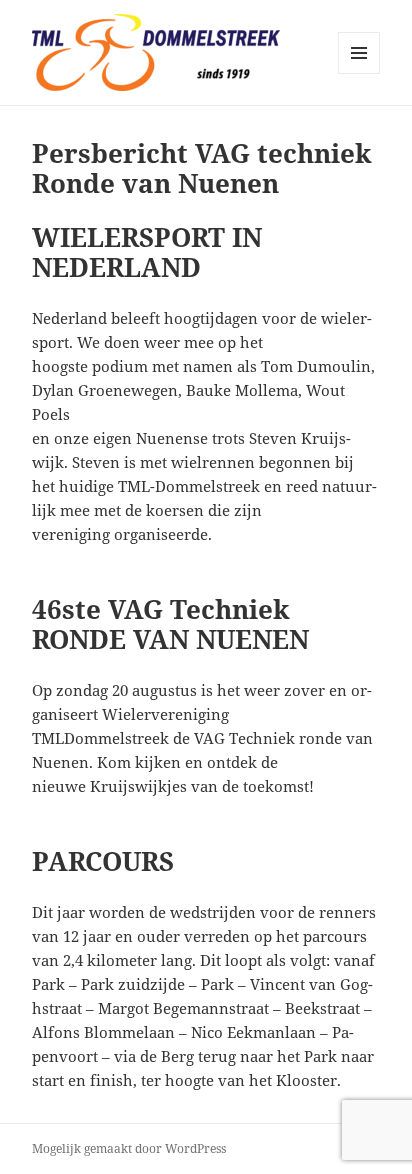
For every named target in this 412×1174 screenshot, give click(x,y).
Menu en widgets (359, 73)
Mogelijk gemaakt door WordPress (129, 1148)
